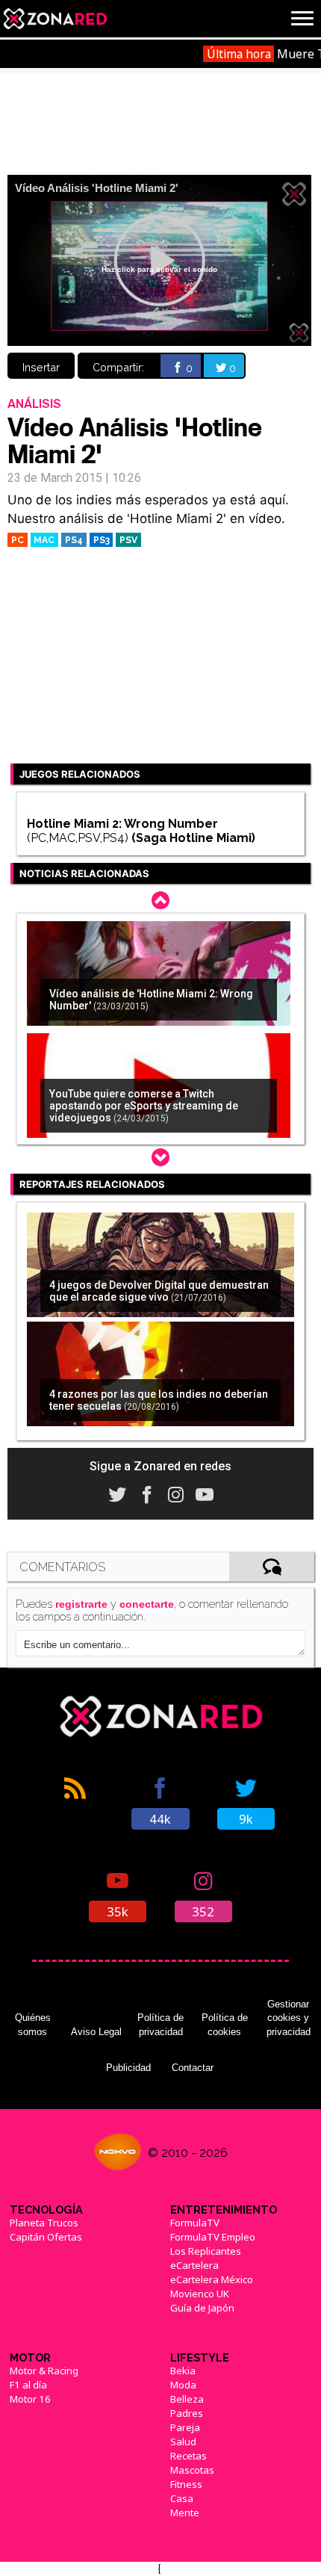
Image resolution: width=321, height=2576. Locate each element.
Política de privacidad (160, 2024)
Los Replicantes (206, 2251)
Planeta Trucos (44, 2223)
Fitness (186, 2484)
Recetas (188, 2456)
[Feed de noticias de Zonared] (75, 1802)
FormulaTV (195, 2223)
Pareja (185, 2427)
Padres (187, 2413)
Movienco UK (200, 2294)
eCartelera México (212, 2279)
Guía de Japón (202, 2308)
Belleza (187, 2399)
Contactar (193, 2068)
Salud (183, 2442)
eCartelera (194, 2265)
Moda (183, 2385)
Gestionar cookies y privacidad (289, 2018)
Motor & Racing (44, 2371)
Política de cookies (225, 2024)
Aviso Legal (96, 2032)
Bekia (183, 2371)
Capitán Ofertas (46, 2237)
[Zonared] (54, 19)
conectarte (147, 1604)
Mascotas (192, 2470)
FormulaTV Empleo (213, 2237)
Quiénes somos (33, 2024)
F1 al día (28, 2385)
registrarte (81, 1604)
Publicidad (128, 2068)
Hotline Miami (211, 838)
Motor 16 (30, 2399)
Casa (182, 2498)
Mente (185, 2512)
